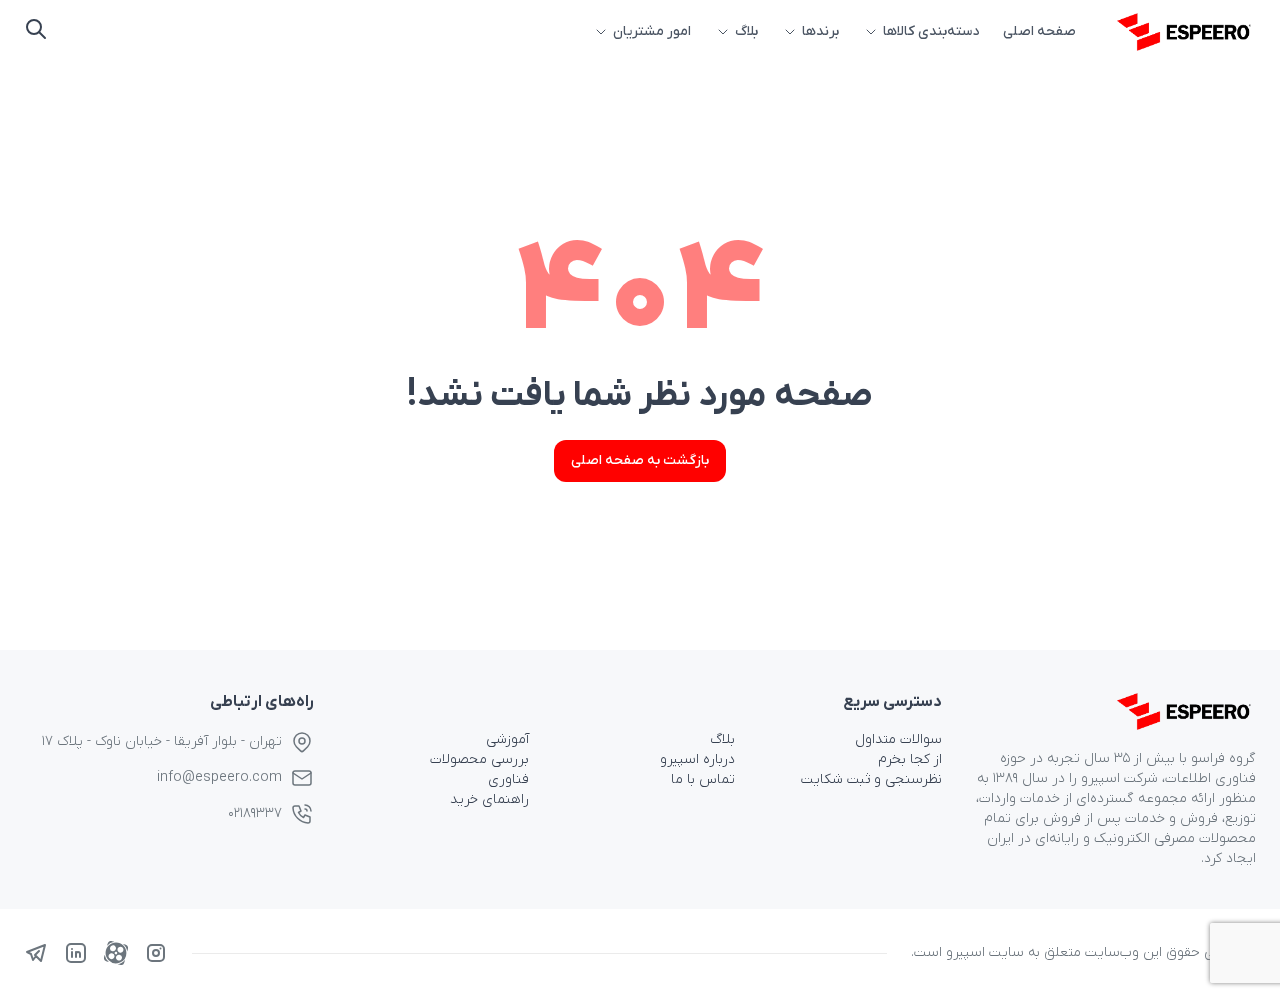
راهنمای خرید (489, 799)
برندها (820, 31)
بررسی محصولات (479, 759)
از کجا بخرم (910, 759)
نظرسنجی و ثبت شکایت (871, 779)
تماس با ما (703, 779)
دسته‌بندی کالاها (931, 31)
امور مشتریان (652, 31)
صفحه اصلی (1039, 31)
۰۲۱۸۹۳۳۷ (255, 813)
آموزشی (507, 739)
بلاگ (746, 31)
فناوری (508, 779)
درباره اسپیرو (697, 759)
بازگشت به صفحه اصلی (640, 460)
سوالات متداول (898, 739)
